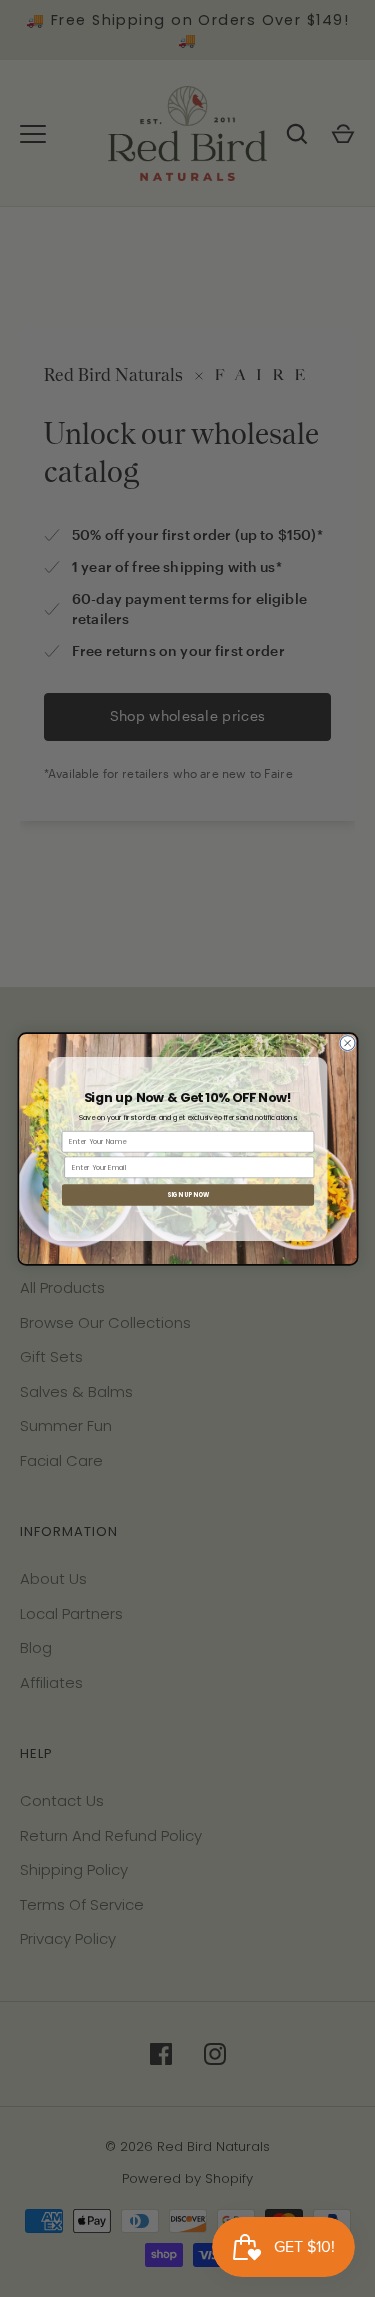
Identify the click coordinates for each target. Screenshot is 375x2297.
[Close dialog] (347, 1042)
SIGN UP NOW (187, 1194)
